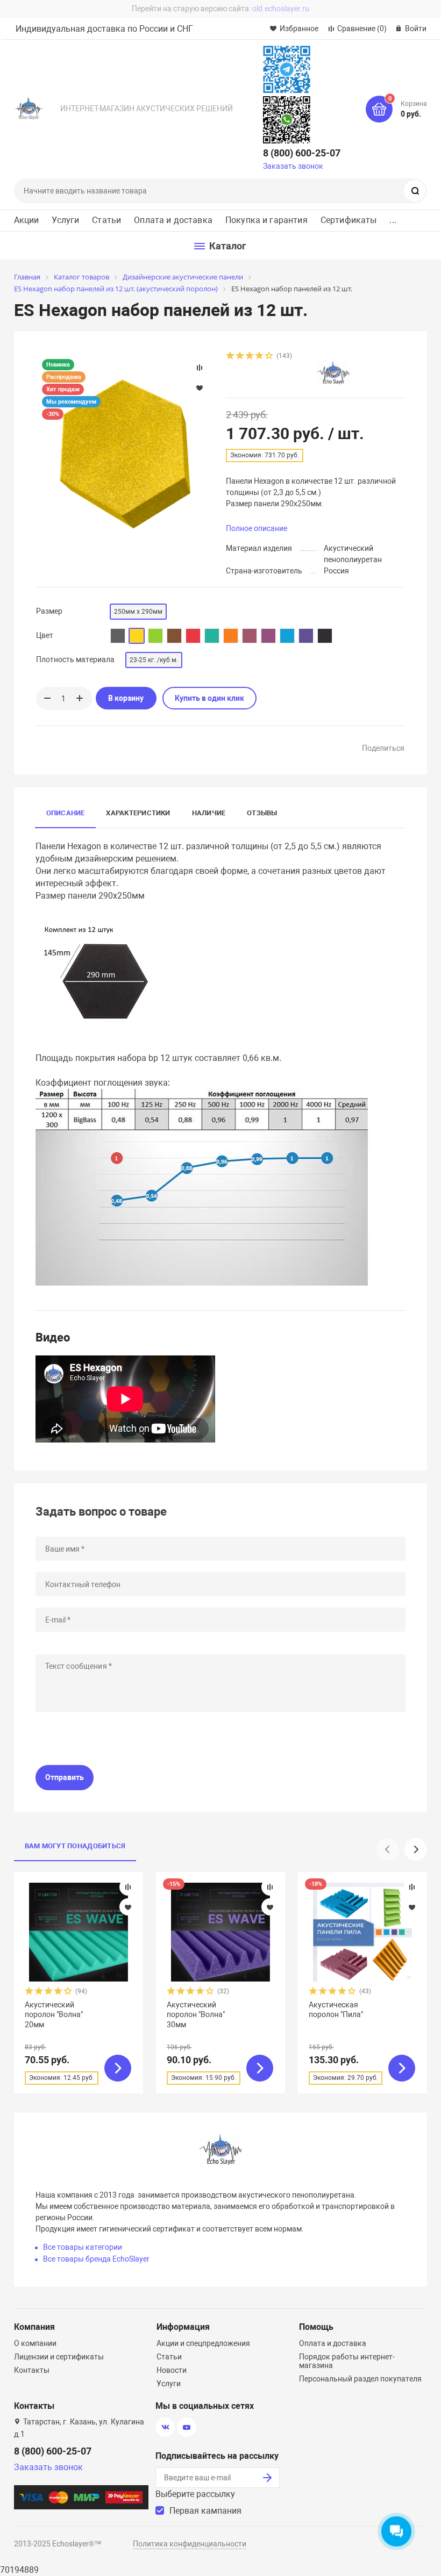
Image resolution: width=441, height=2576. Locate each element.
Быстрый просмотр (79, 1932)
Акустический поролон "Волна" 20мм (54, 2014)
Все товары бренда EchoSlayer (96, 2259)
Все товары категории (83, 2247)
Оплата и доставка (173, 220)
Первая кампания (205, 2511)
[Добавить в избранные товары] (128, 1907)
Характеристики (138, 813)
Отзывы (262, 813)
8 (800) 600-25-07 (302, 153)
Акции (27, 220)
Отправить (65, 1777)
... (393, 220)
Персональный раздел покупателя (360, 2379)
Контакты (32, 2370)
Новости (172, 2370)
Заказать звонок (293, 166)
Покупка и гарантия (266, 220)
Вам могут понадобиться (75, 1846)
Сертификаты (349, 220)
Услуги (65, 220)
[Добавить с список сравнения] (128, 1887)
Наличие (209, 813)
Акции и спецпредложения (203, 2343)
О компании (35, 2343)
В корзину (126, 698)
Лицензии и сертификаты (59, 2357)
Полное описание (257, 528)
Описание (66, 813)
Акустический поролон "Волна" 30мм (196, 2014)
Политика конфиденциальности (190, 2544)
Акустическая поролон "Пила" (336, 2010)
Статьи (106, 220)
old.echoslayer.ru (281, 9)
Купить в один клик (209, 698)
